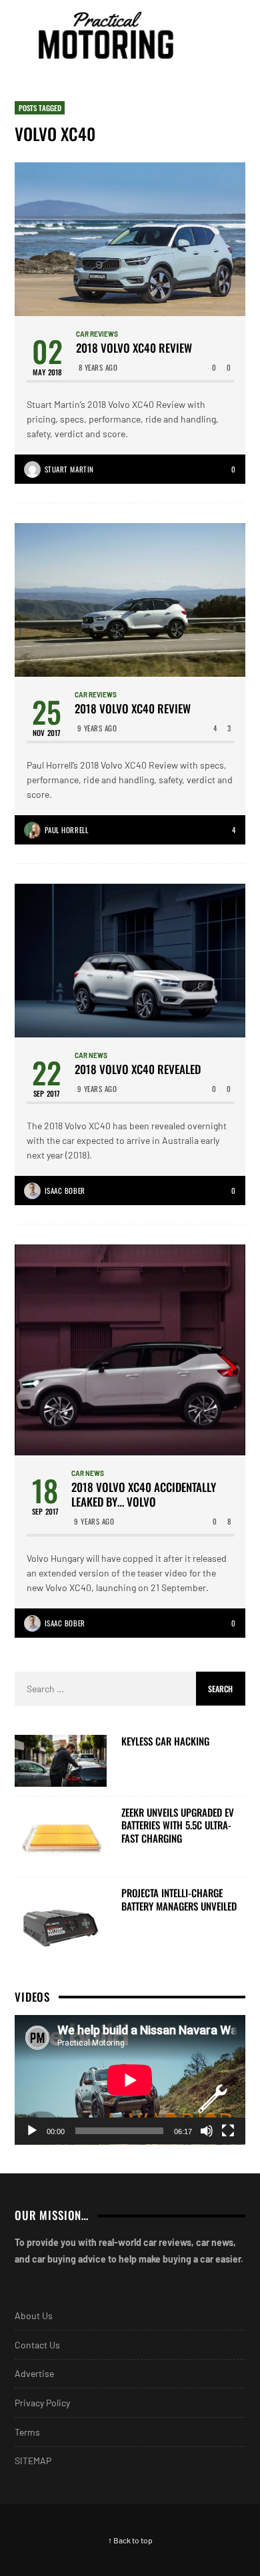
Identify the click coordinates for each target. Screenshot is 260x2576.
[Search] (233, 35)
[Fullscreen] (228, 2131)
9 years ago (97, 728)
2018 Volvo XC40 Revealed (138, 1069)
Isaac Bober (65, 1191)
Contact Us (37, 2345)
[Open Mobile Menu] (209, 35)
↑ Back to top (130, 2540)
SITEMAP (33, 2461)
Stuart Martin (69, 469)
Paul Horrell (67, 830)
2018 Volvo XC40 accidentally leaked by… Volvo (144, 1495)
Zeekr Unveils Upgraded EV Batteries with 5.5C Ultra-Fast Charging (178, 1826)
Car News (91, 1055)
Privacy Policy (42, 2403)
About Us (34, 2315)
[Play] (32, 2131)
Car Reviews (97, 334)
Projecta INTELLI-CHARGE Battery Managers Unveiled (179, 1900)
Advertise (34, 2373)
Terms (27, 2432)
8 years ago (98, 367)
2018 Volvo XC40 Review (134, 348)
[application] (130, 2080)
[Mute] (207, 2131)
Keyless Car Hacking (165, 1742)
